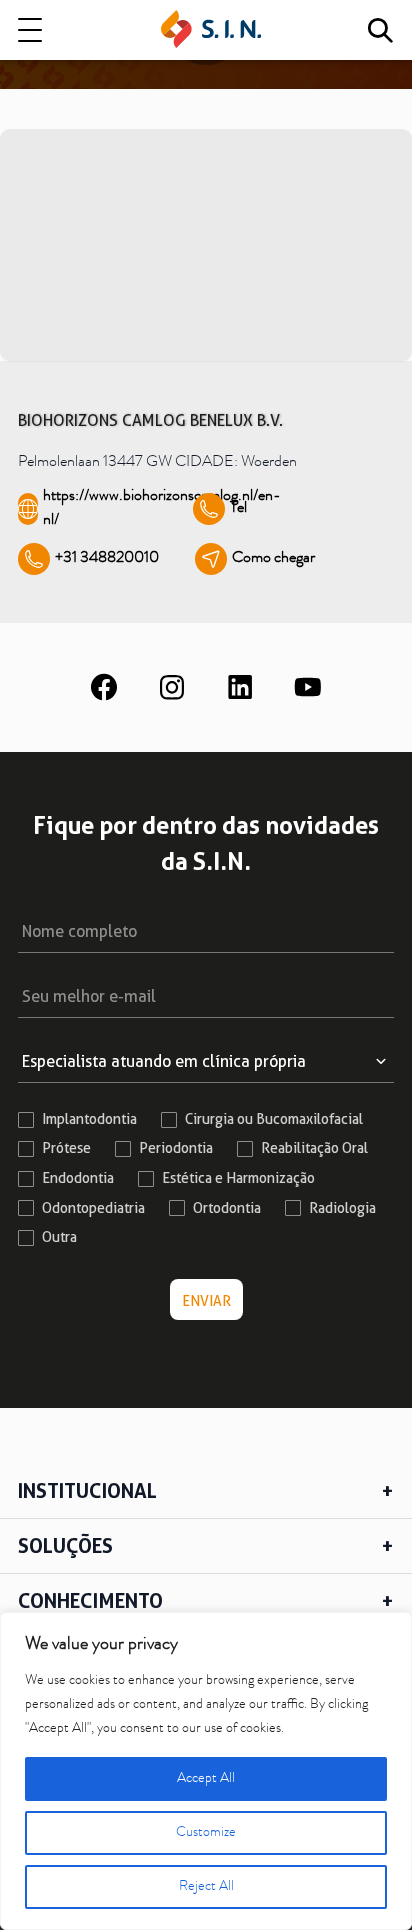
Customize (206, 1833)
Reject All (206, 1887)
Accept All (206, 1779)
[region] (206, 1771)
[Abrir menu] (30, 30)
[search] (380, 30)
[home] (211, 30)
